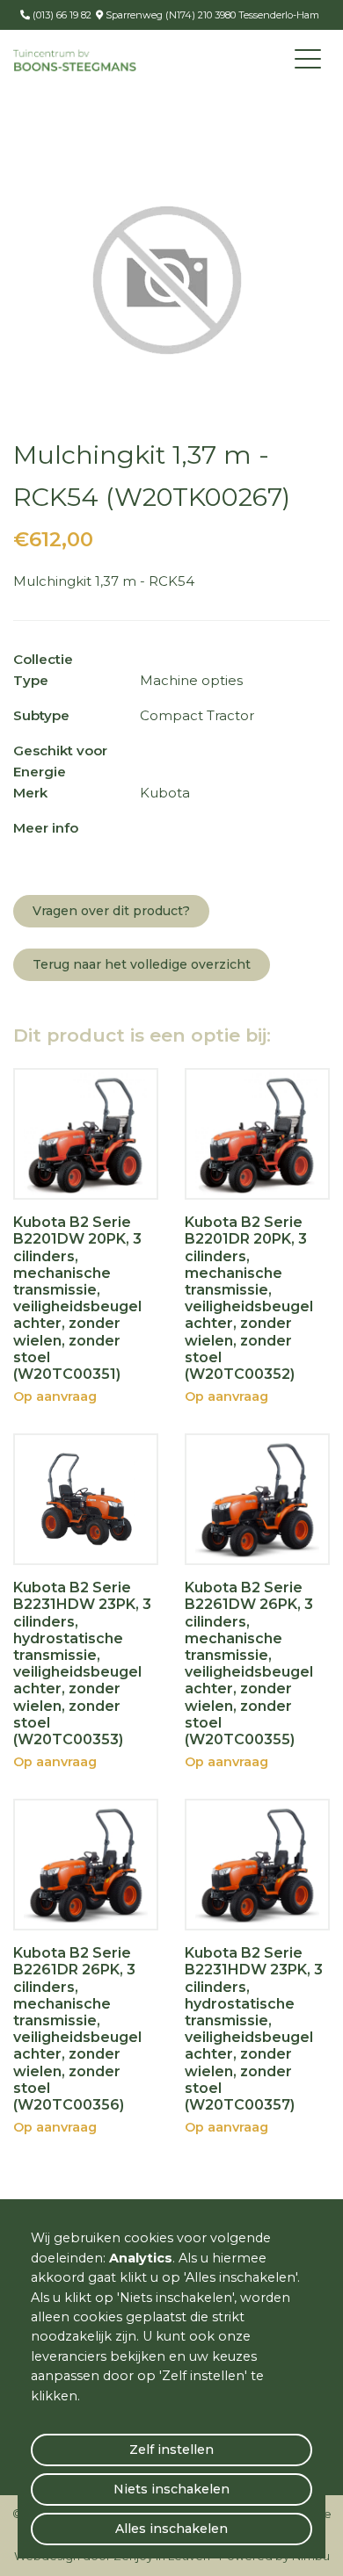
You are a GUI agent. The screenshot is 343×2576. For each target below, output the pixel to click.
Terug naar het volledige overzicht (142, 964)
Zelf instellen (171, 2450)
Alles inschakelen (171, 2529)
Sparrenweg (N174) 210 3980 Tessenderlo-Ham (211, 15)
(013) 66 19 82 (61, 15)
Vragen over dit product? (111, 911)
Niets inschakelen (171, 2489)
